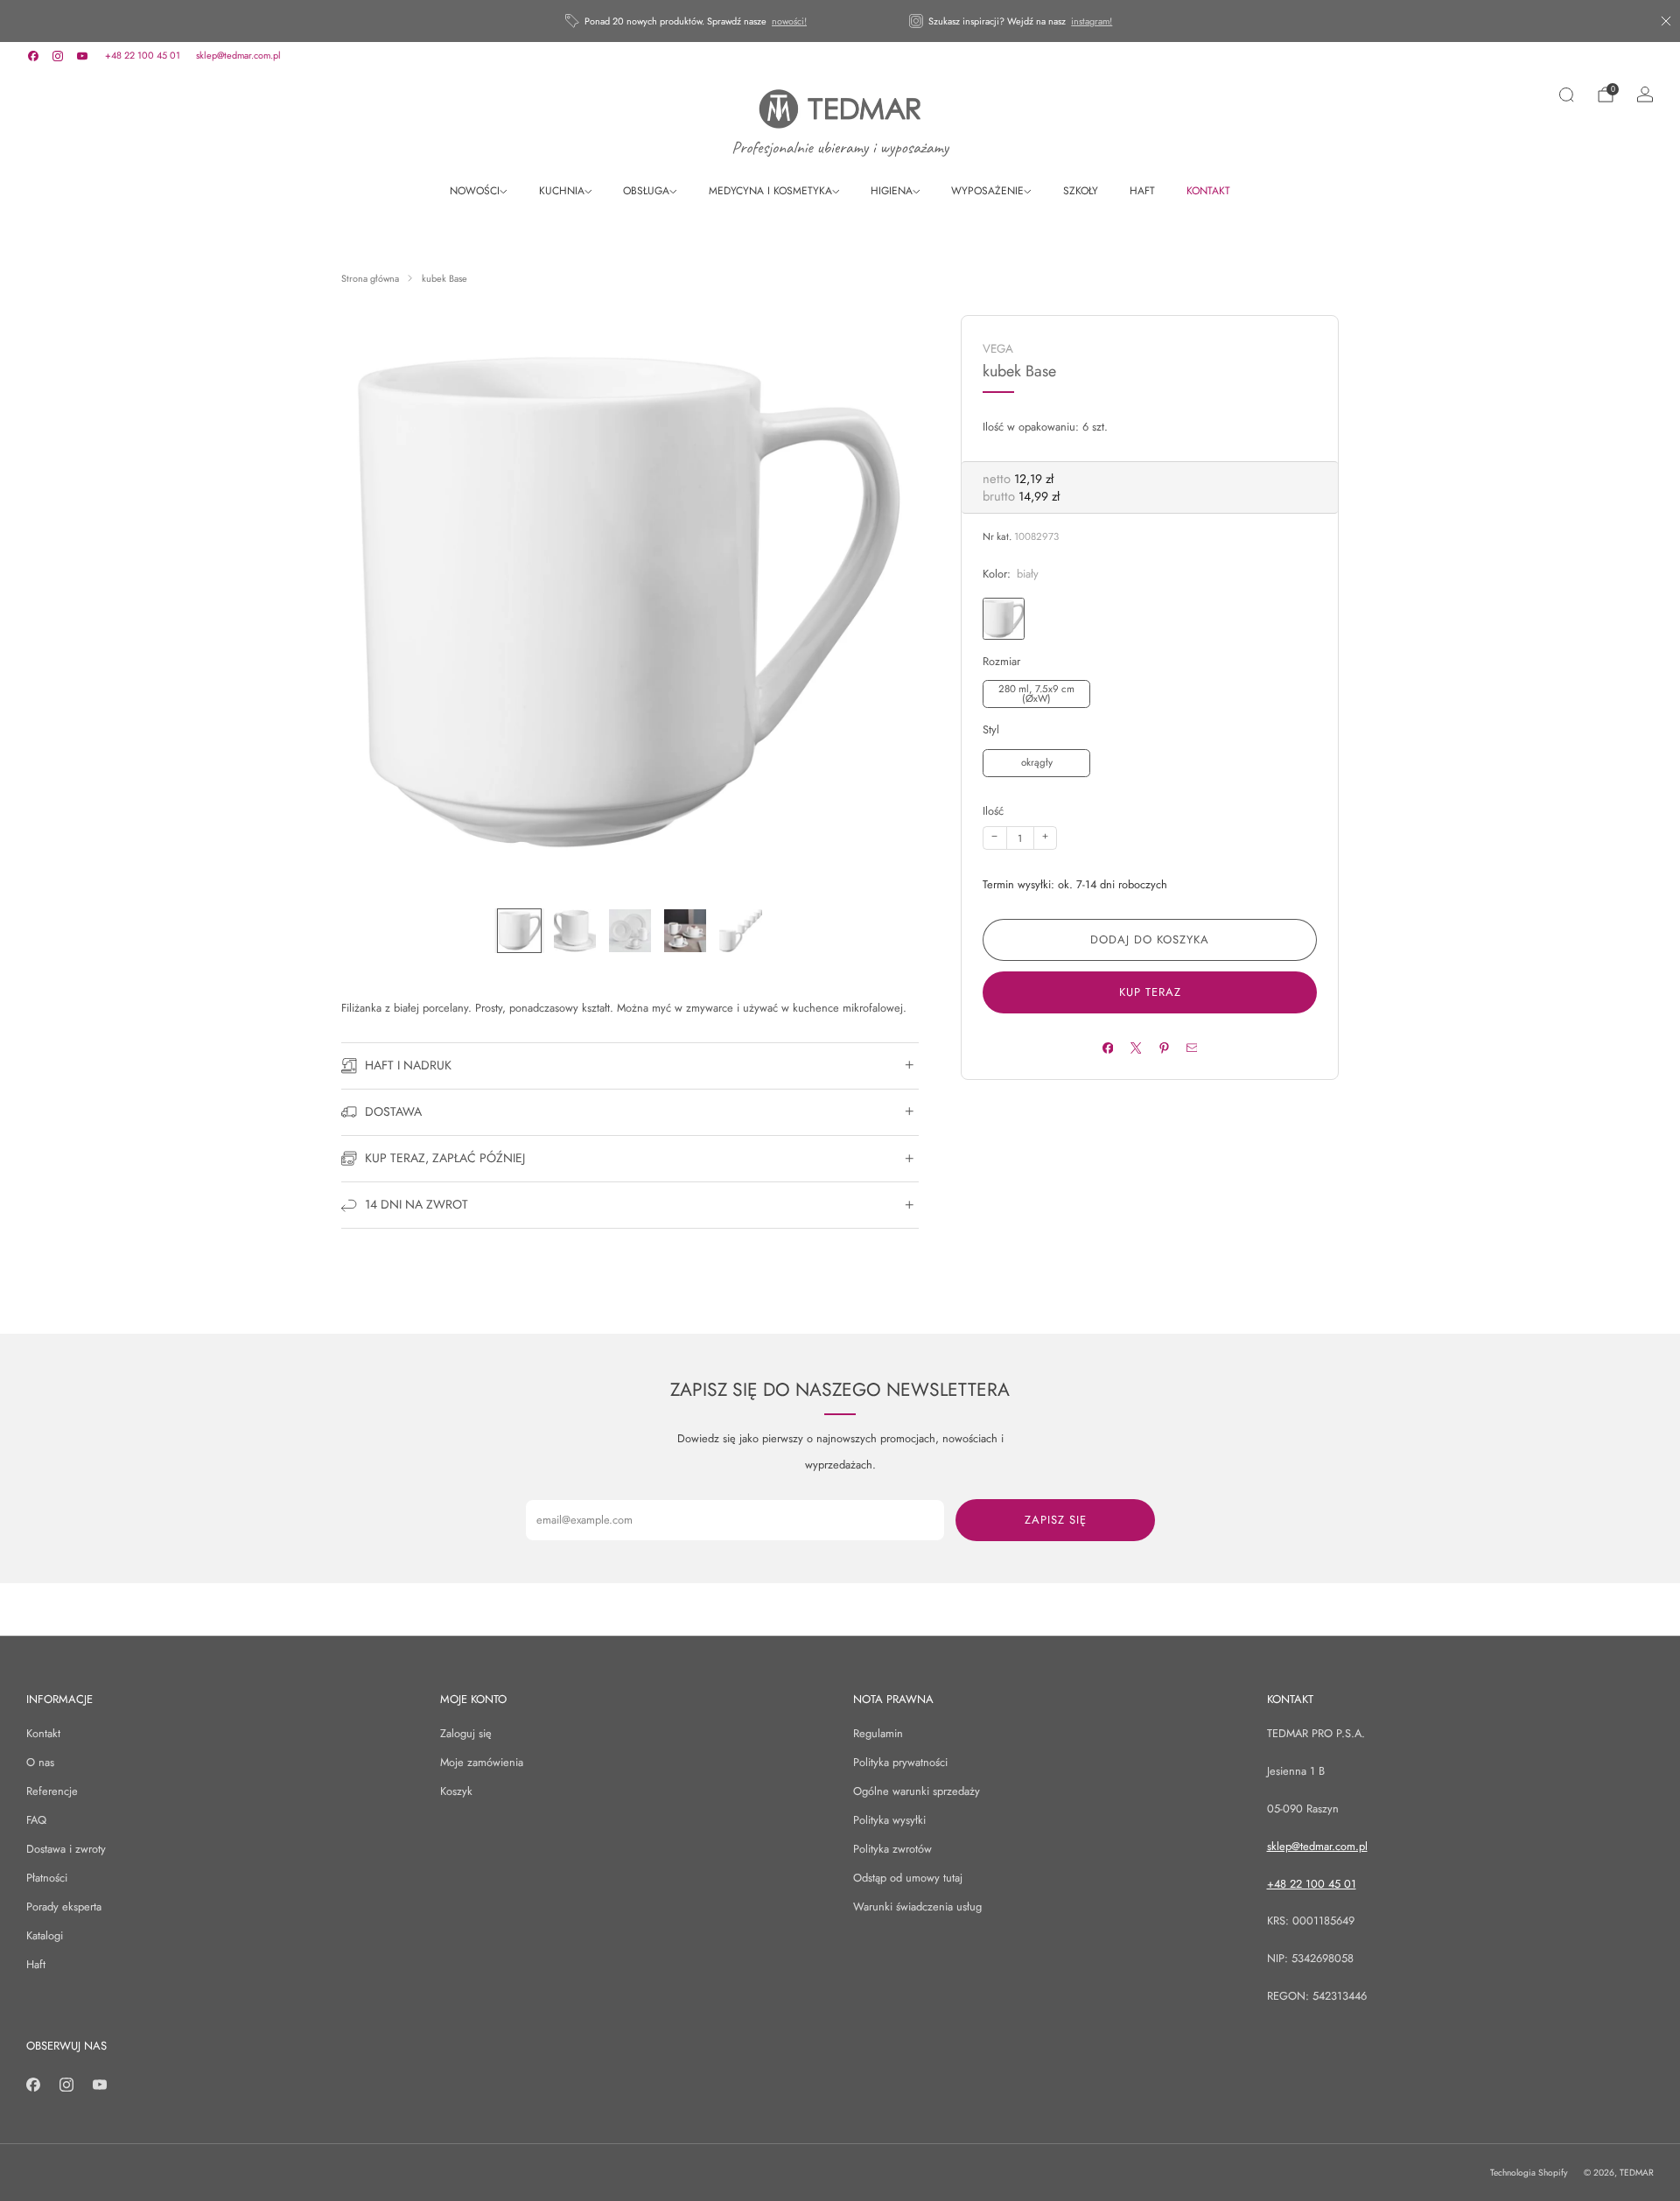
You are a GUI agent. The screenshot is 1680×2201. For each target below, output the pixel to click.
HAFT (1142, 191)
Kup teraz (1150, 992)
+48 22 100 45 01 (143, 55)
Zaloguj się (466, 1733)
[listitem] (687, 21)
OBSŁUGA (646, 191)
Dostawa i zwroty (66, 1849)
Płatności (47, 1878)
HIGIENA (892, 191)
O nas (40, 1762)
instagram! (1092, 21)
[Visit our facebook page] (33, 56)
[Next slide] (885, 604)
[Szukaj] (1566, 95)
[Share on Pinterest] (1163, 1048)
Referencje (52, 1791)
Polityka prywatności (900, 1762)
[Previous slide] (375, 604)
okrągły (1037, 762)
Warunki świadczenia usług (917, 1907)
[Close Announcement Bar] (1666, 21)
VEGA (998, 349)
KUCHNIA (562, 191)
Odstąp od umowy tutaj (908, 1878)
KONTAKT (1208, 191)
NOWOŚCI (475, 191)
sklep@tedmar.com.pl (238, 55)
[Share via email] (1191, 1048)
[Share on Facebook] (1107, 1048)
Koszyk (456, 1791)
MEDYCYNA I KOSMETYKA (770, 191)
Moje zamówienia (482, 1762)
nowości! (789, 21)
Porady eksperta (64, 1907)
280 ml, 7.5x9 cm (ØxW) (1036, 694)
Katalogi (45, 1935)
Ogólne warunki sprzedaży (917, 1791)
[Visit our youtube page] (82, 56)
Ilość (993, 811)
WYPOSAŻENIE (987, 191)
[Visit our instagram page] (58, 56)
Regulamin (878, 1733)
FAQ (36, 1820)
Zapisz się (1056, 1520)
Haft (36, 1964)
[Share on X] (1135, 1048)
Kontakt (43, 1733)
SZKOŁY (1081, 191)
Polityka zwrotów (892, 1849)
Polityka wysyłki (889, 1820)
